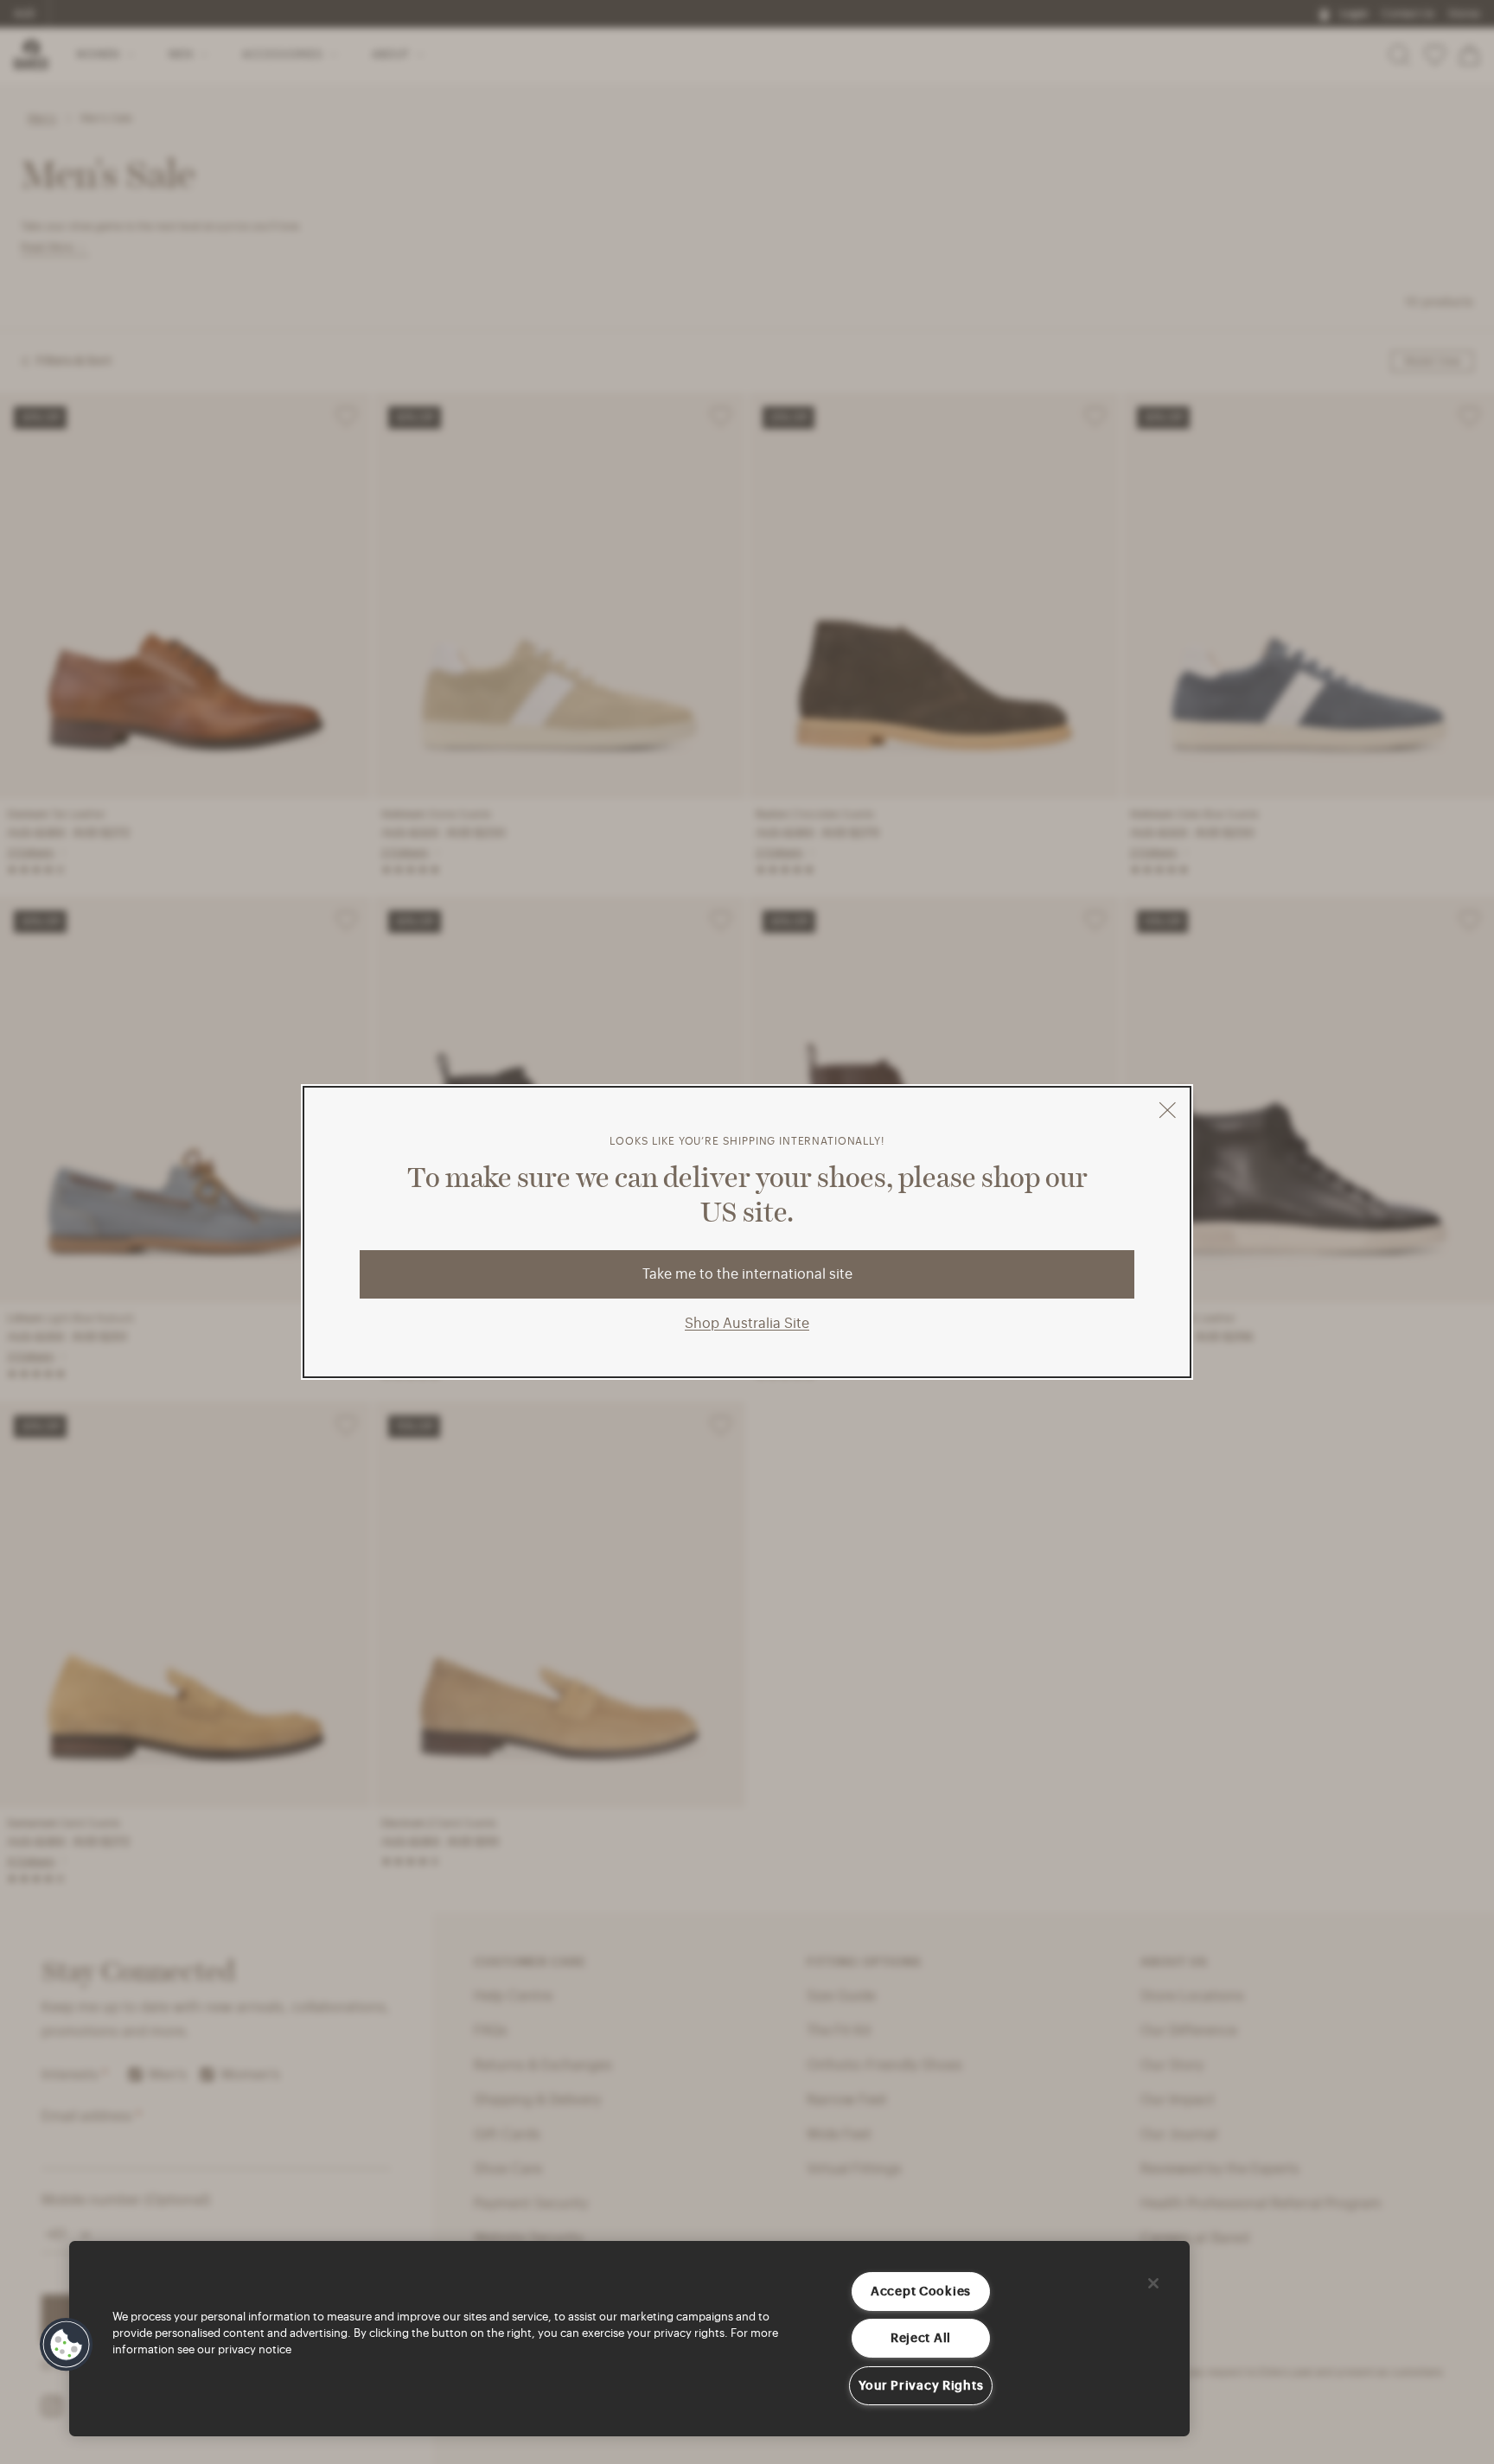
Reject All (921, 2338)
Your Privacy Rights (921, 2386)
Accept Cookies (921, 2292)
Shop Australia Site (747, 1324)
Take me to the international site (747, 1274)
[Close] (1153, 2283)
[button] (67, 2345)
